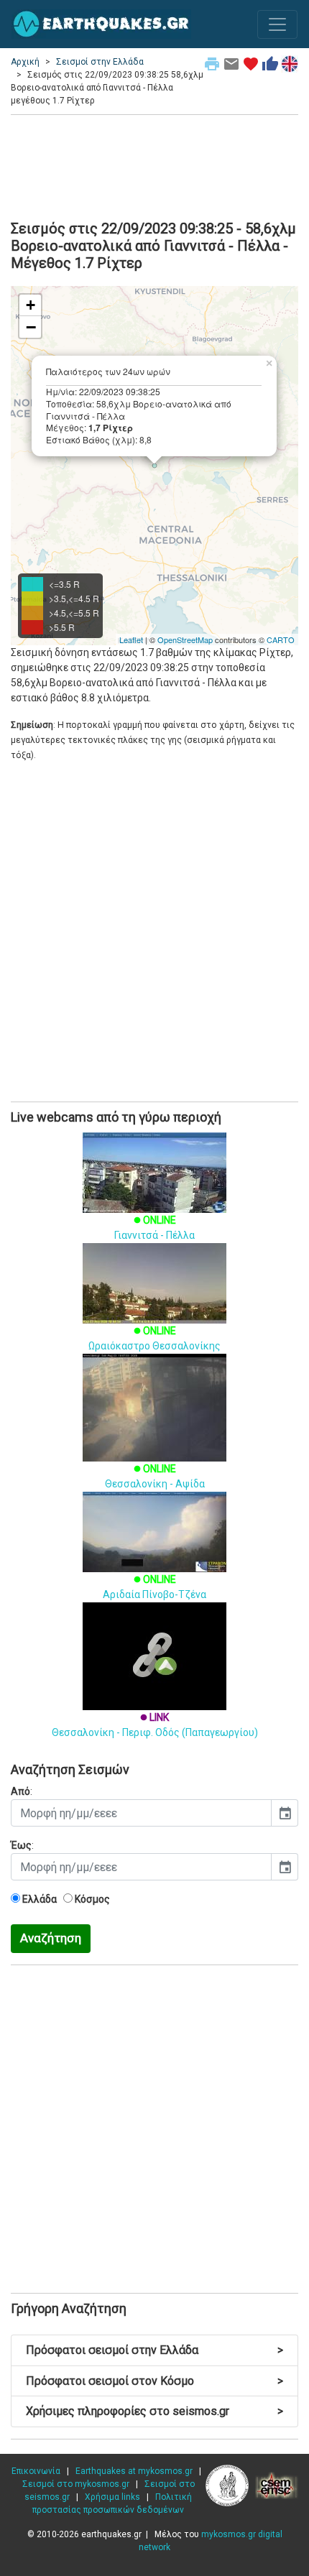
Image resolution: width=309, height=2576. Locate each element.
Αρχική (25, 62)
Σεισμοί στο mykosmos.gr (76, 2484)
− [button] (31, 327)
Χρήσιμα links (112, 2497)
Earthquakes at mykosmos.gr (134, 2471)
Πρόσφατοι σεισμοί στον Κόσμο (154, 2381)
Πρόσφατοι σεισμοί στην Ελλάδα (154, 2350)
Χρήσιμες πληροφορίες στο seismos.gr (154, 2411)
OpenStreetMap (185, 640)
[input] (141, 1813)
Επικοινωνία (36, 2471)
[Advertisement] (154, 165)
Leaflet (131, 640)
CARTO (281, 640)
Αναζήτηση (51, 1938)
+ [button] (31, 305)
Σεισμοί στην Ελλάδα (100, 62)
